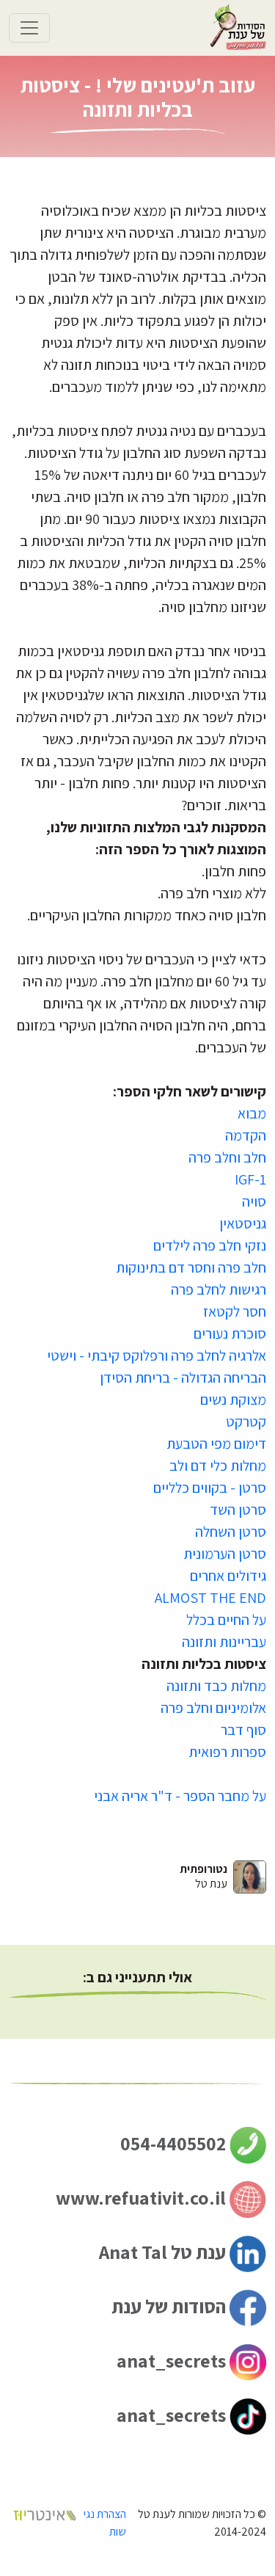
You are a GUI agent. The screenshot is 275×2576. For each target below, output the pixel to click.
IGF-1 (250, 1179)
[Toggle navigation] (29, 28)
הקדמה (246, 1135)
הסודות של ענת (170, 2306)
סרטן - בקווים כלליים (210, 1488)
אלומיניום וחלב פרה (213, 1708)
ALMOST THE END (210, 1598)
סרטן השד (238, 1510)
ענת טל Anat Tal (164, 2252)
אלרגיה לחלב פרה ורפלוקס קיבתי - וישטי (157, 1356)
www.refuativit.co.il (143, 2197)
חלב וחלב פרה (227, 1157)
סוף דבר (243, 1730)
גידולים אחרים (228, 1576)
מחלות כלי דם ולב (218, 1466)
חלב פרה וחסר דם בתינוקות (191, 1267)
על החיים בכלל (226, 1620)
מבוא (252, 1113)
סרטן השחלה (231, 1532)
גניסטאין (243, 1223)
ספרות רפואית (227, 1752)
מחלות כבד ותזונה (216, 1686)
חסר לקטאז (235, 1311)
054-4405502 (175, 2143)
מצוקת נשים (233, 1400)
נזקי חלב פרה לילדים (210, 1245)
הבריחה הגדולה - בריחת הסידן (183, 1378)
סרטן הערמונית (225, 1554)
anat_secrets (173, 2360)
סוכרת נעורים (230, 1334)
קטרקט (246, 1422)
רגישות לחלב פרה (219, 1289)
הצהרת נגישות (105, 2523)
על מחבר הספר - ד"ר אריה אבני (180, 1796)
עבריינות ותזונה (224, 1642)
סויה (254, 1201)
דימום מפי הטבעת (216, 1444)
